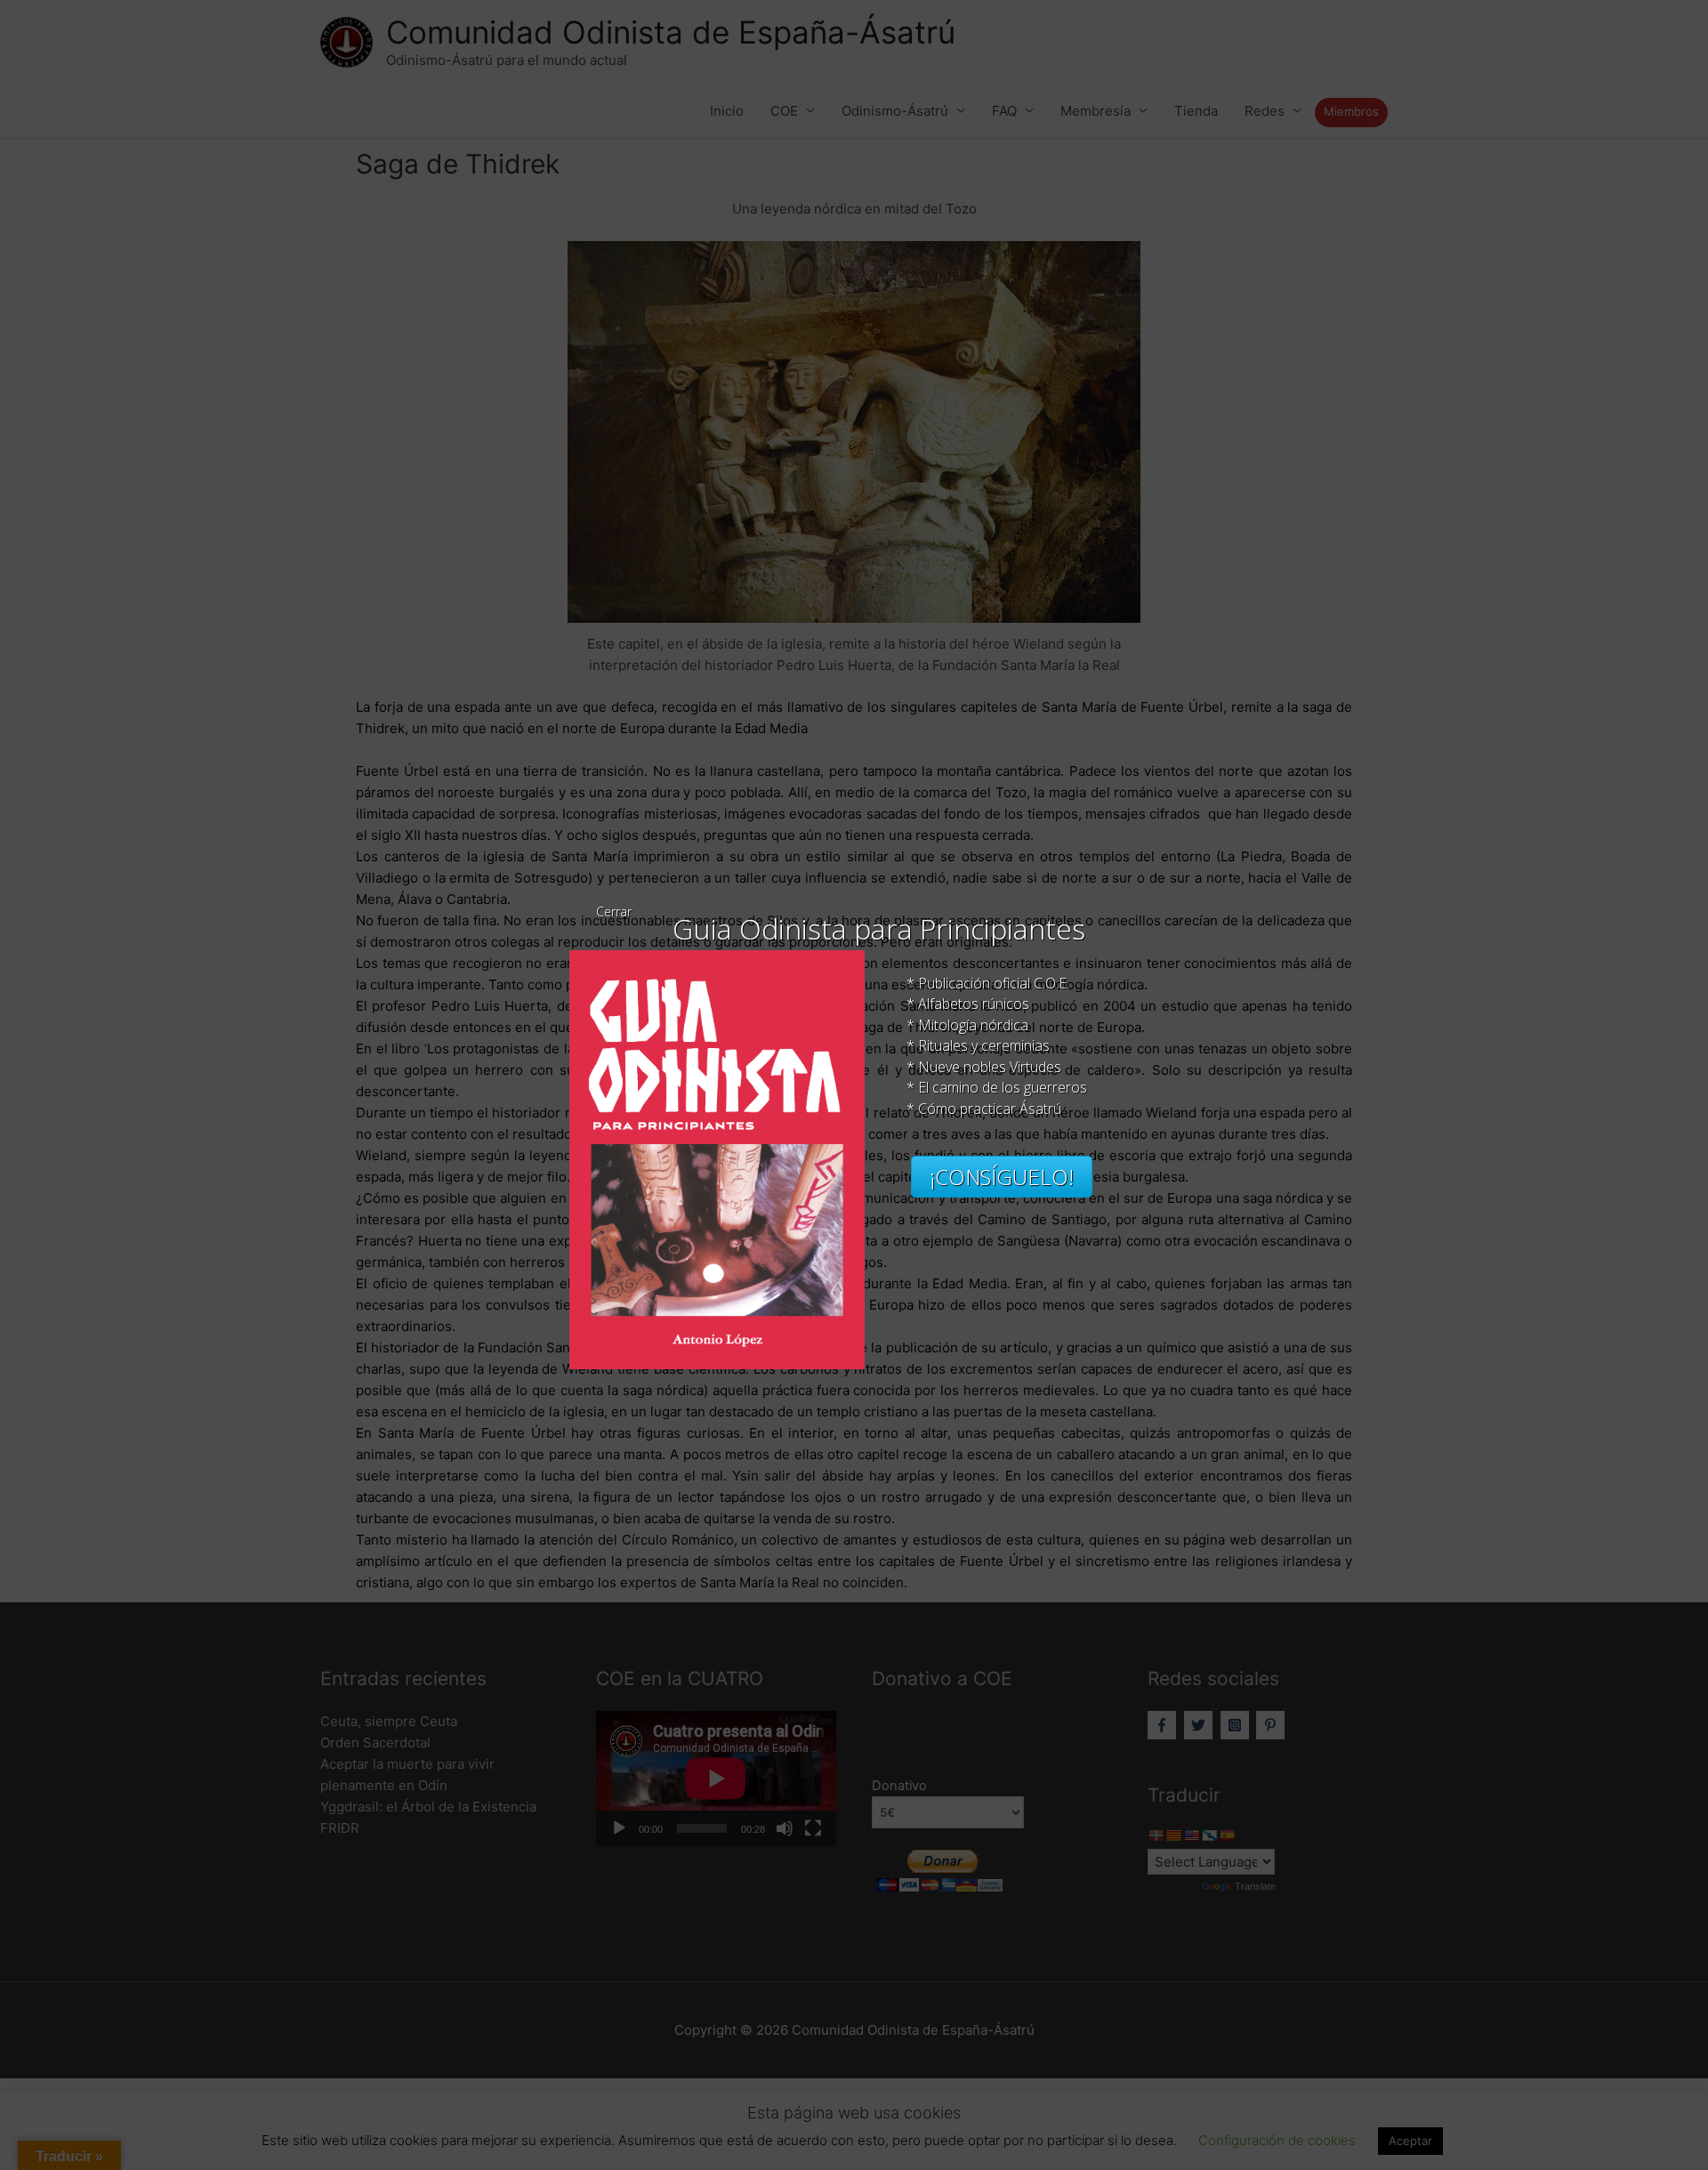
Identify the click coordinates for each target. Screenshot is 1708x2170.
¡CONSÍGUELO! (1002, 1177)
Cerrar (614, 912)
